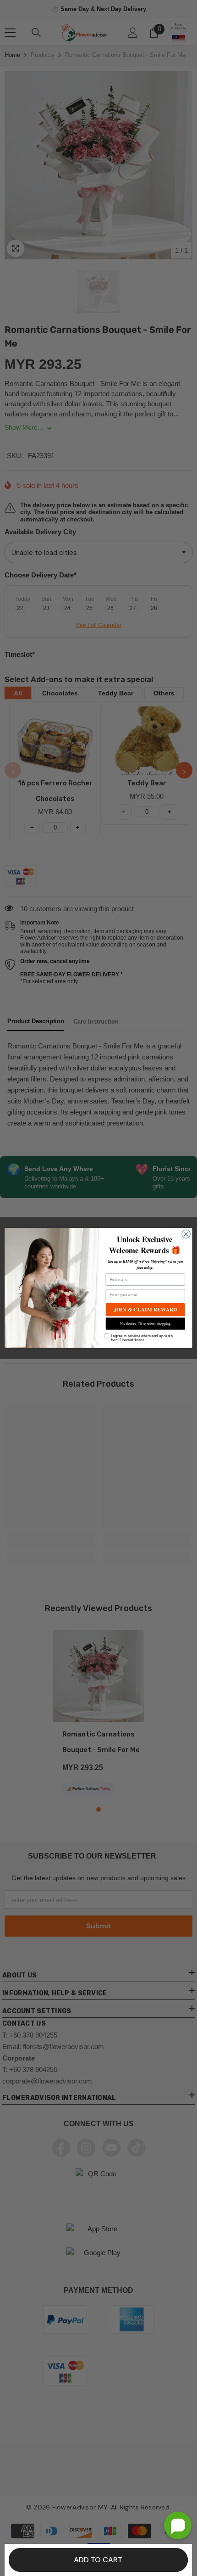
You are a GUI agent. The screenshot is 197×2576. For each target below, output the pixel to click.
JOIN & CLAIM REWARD (145, 1309)
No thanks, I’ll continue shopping (145, 1324)
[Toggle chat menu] (178, 2526)
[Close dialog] (186, 1234)
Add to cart (98, 2560)
